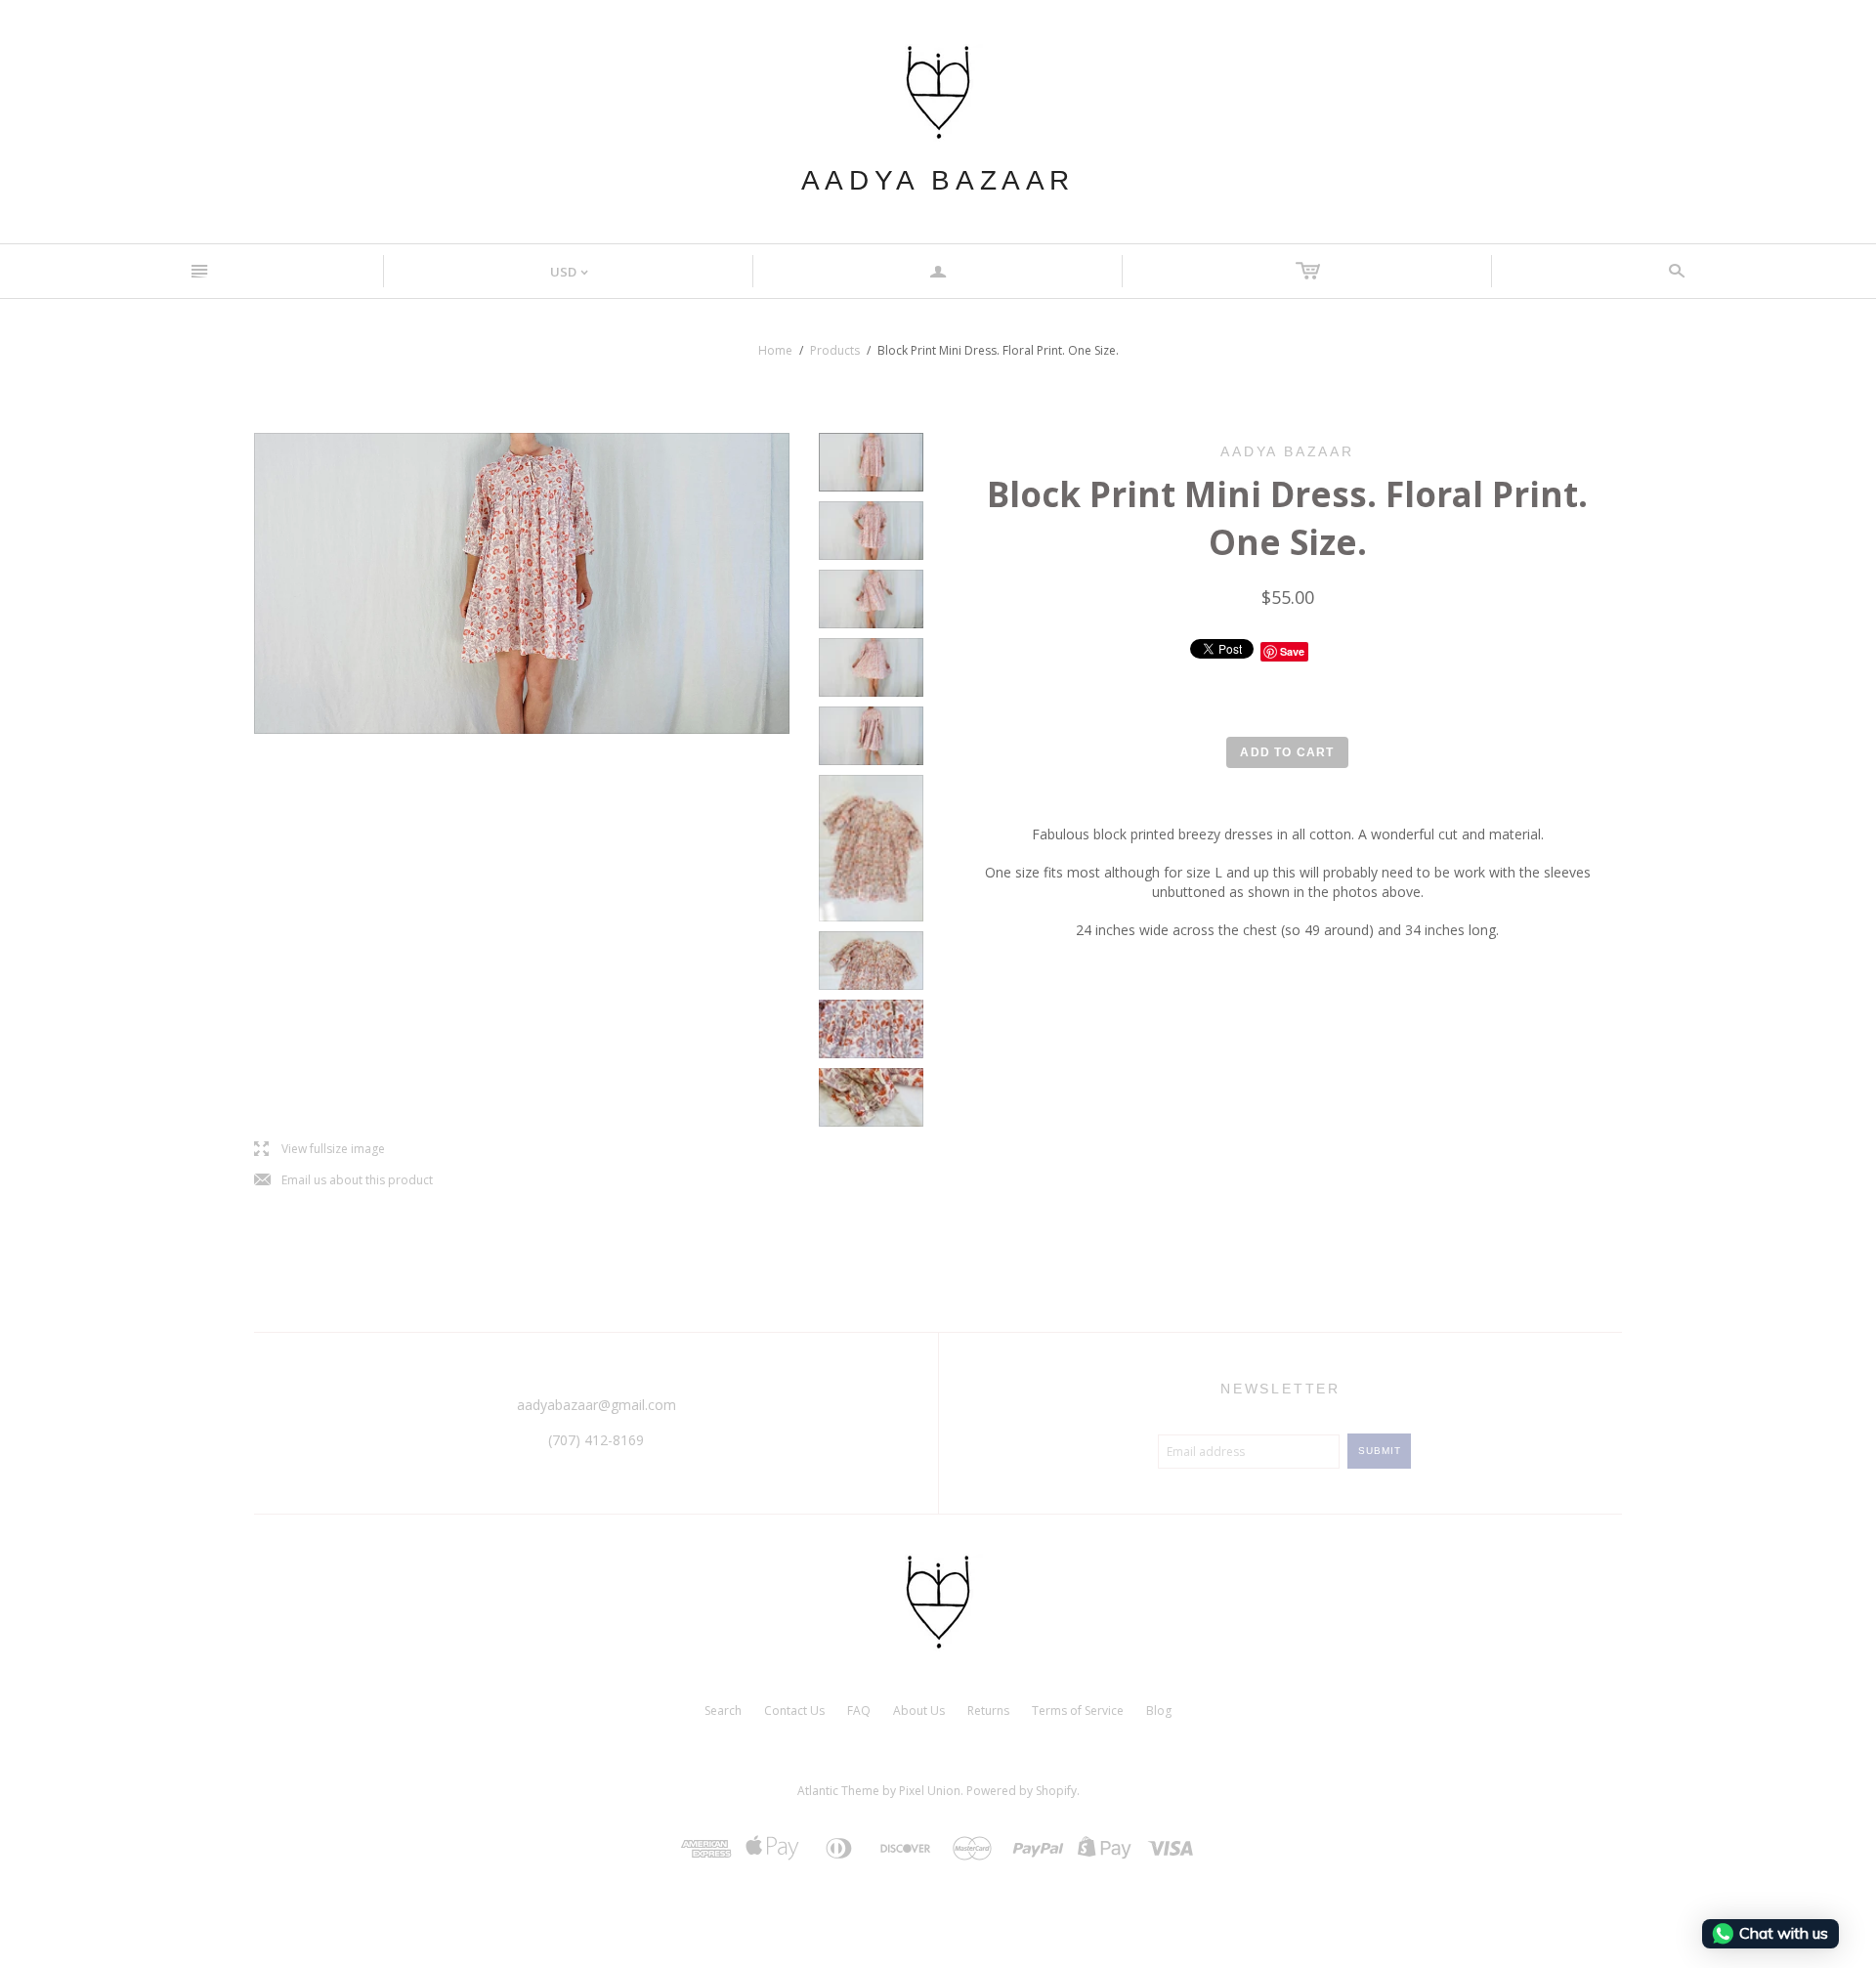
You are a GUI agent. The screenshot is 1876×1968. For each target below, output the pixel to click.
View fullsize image (320, 1150)
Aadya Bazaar (938, 180)
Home (775, 350)
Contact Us (794, 1711)
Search (723, 1711)
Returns (988, 1711)
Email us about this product (343, 1181)
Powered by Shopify (1022, 1791)
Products (835, 350)
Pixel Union (930, 1791)
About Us (919, 1711)
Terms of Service (1078, 1711)
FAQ (859, 1711)
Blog (1159, 1711)
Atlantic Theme (838, 1791)
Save (1292, 651)
